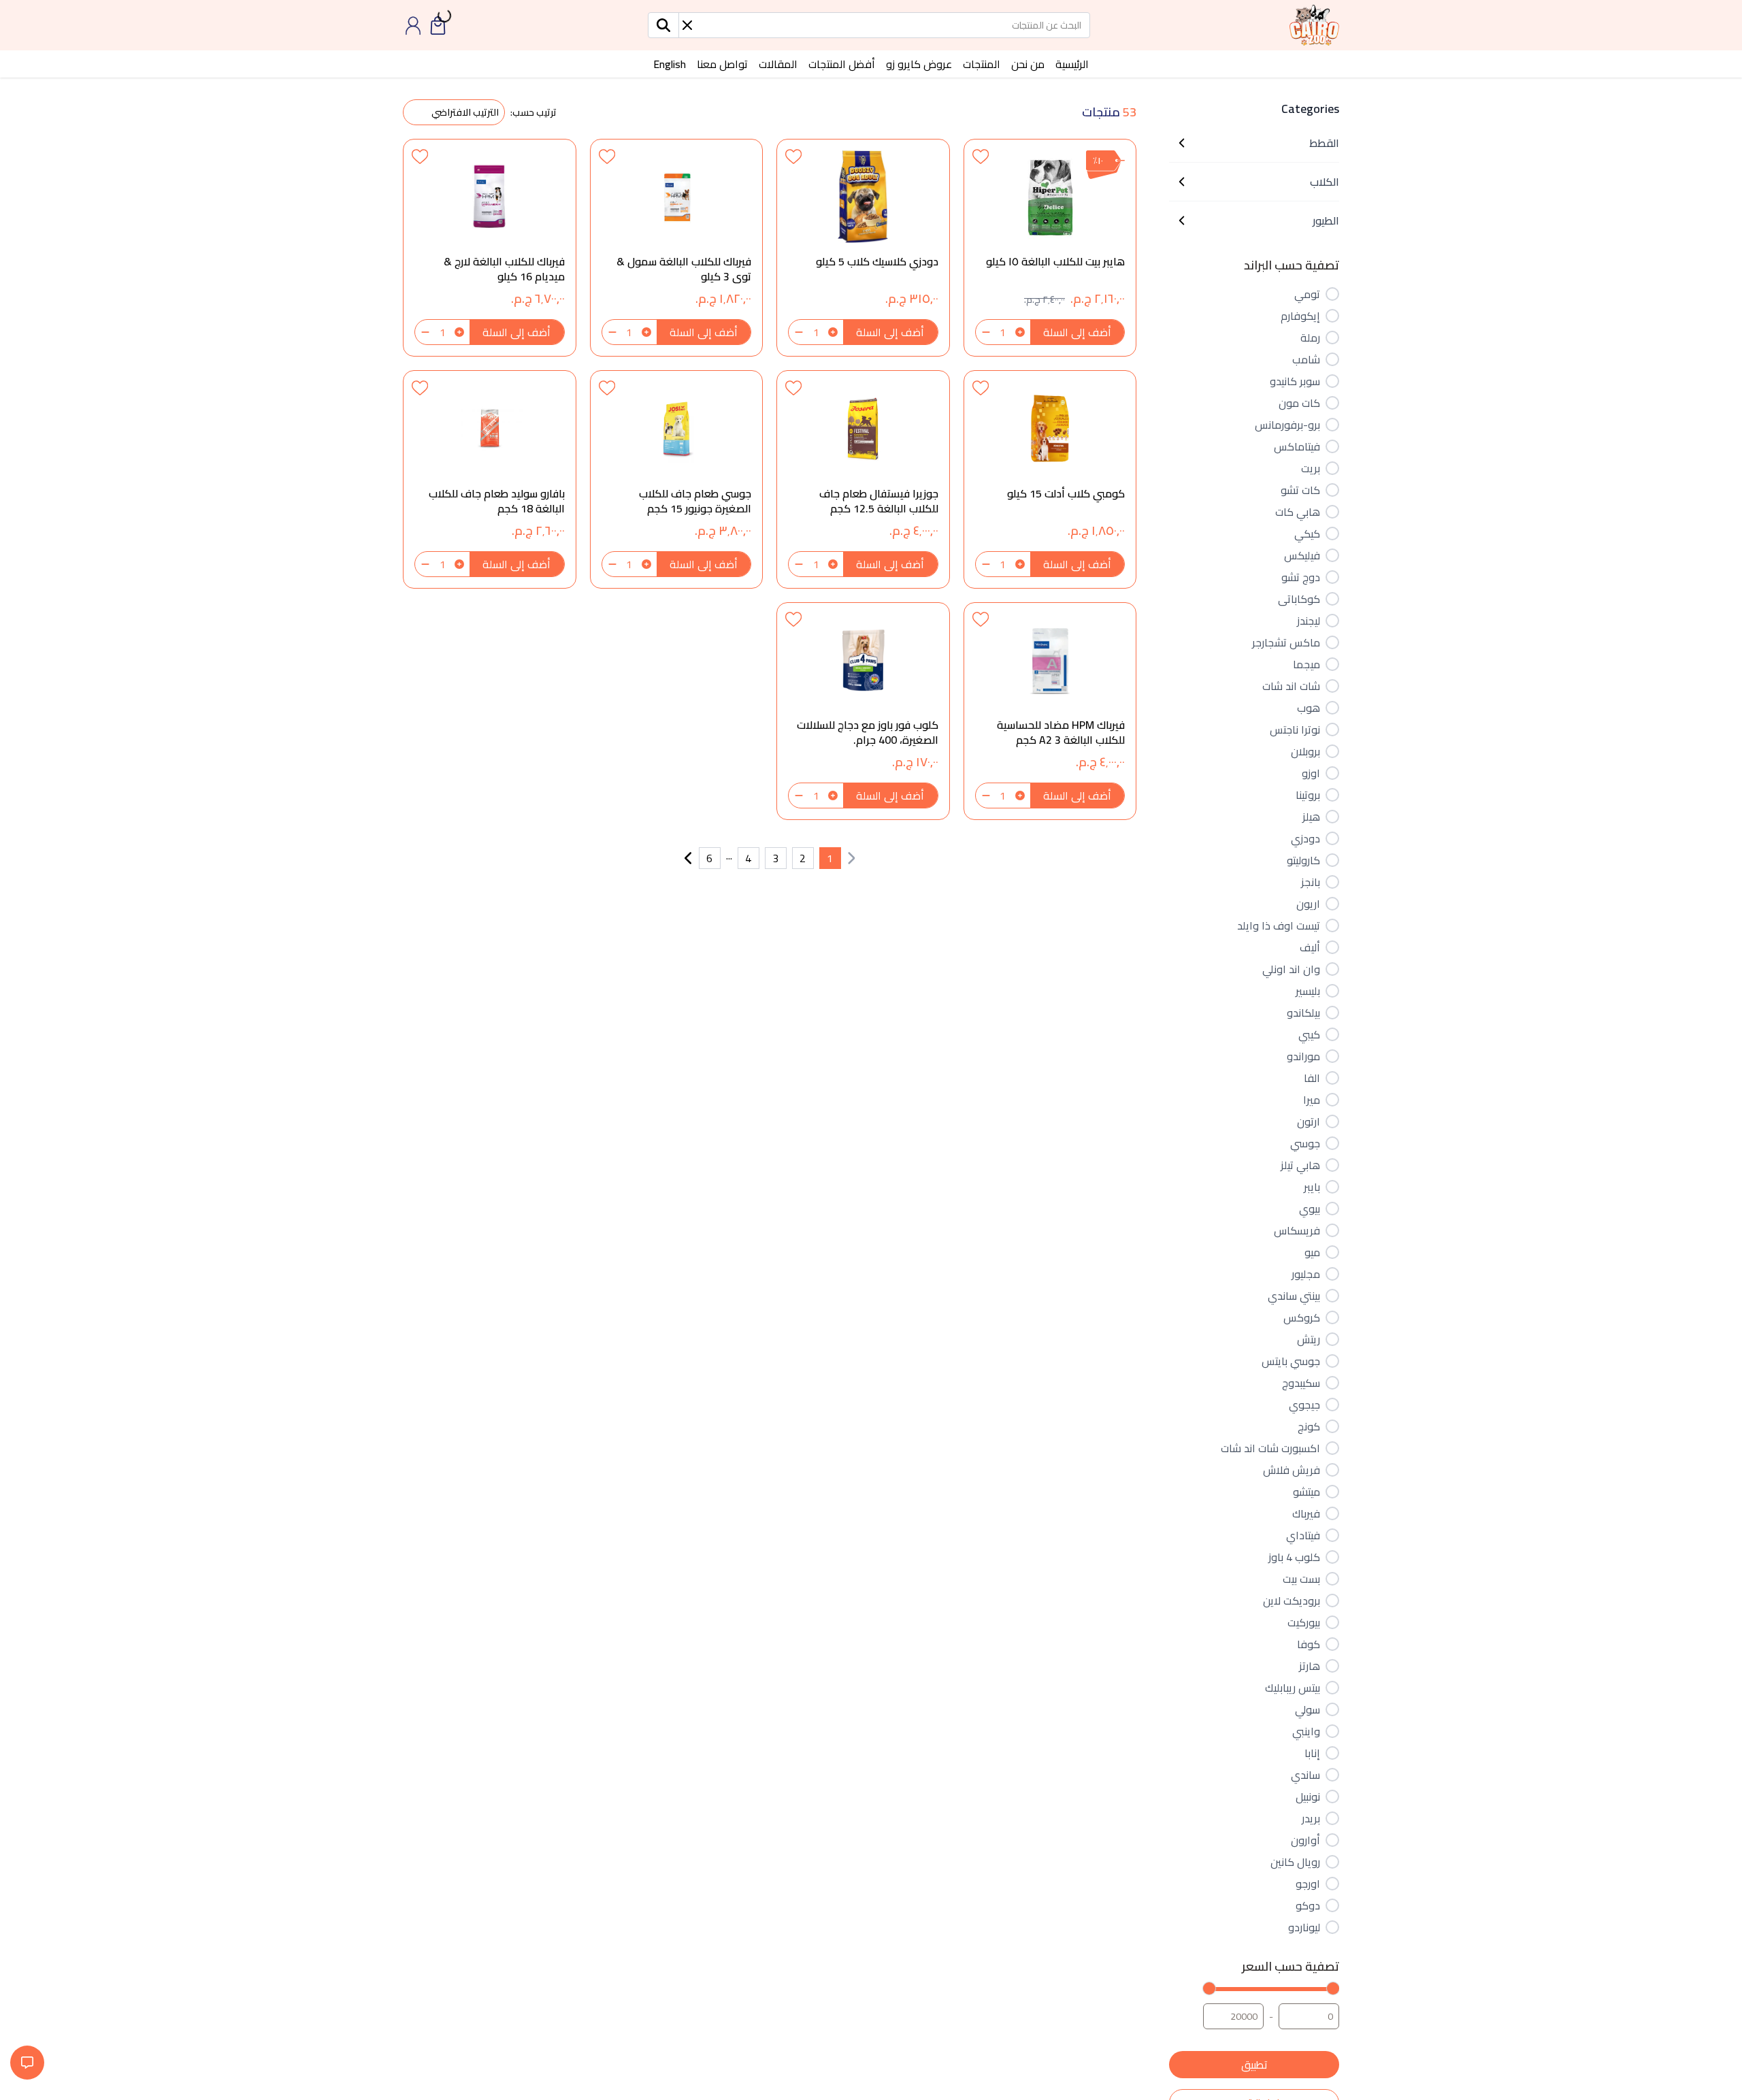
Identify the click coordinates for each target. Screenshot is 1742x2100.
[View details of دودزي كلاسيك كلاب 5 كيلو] (863, 248)
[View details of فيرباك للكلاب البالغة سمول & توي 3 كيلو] (677, 248)
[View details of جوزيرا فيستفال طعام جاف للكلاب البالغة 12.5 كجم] (863, 479)
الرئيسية (1072, 64)
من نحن (1028, 64)
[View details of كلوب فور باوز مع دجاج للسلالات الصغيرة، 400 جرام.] (863, 711)
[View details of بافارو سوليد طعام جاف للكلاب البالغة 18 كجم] (490, 479)
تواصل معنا (722, 64)
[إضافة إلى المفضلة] (981, 156)
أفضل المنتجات (842, 64)
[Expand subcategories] (1182, 143)
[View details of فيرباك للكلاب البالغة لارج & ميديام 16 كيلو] (490, 248)
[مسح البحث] (687, 25)
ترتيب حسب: (533, 112)
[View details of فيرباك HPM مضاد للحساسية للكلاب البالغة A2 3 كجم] (1050, 711)
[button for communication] (27, 2063)
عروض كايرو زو (919, 64)
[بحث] (664, 25)
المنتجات (982, 64)
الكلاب (1325, 182)
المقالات (778, 64)
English (670, 64)
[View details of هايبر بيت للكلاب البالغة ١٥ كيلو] (1050, 248)
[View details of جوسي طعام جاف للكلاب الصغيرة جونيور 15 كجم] (677, 479)
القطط (1324, 143)
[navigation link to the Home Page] (1314, 25)
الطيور (1326, 220)
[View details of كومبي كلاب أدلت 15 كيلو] (1050, 479)
